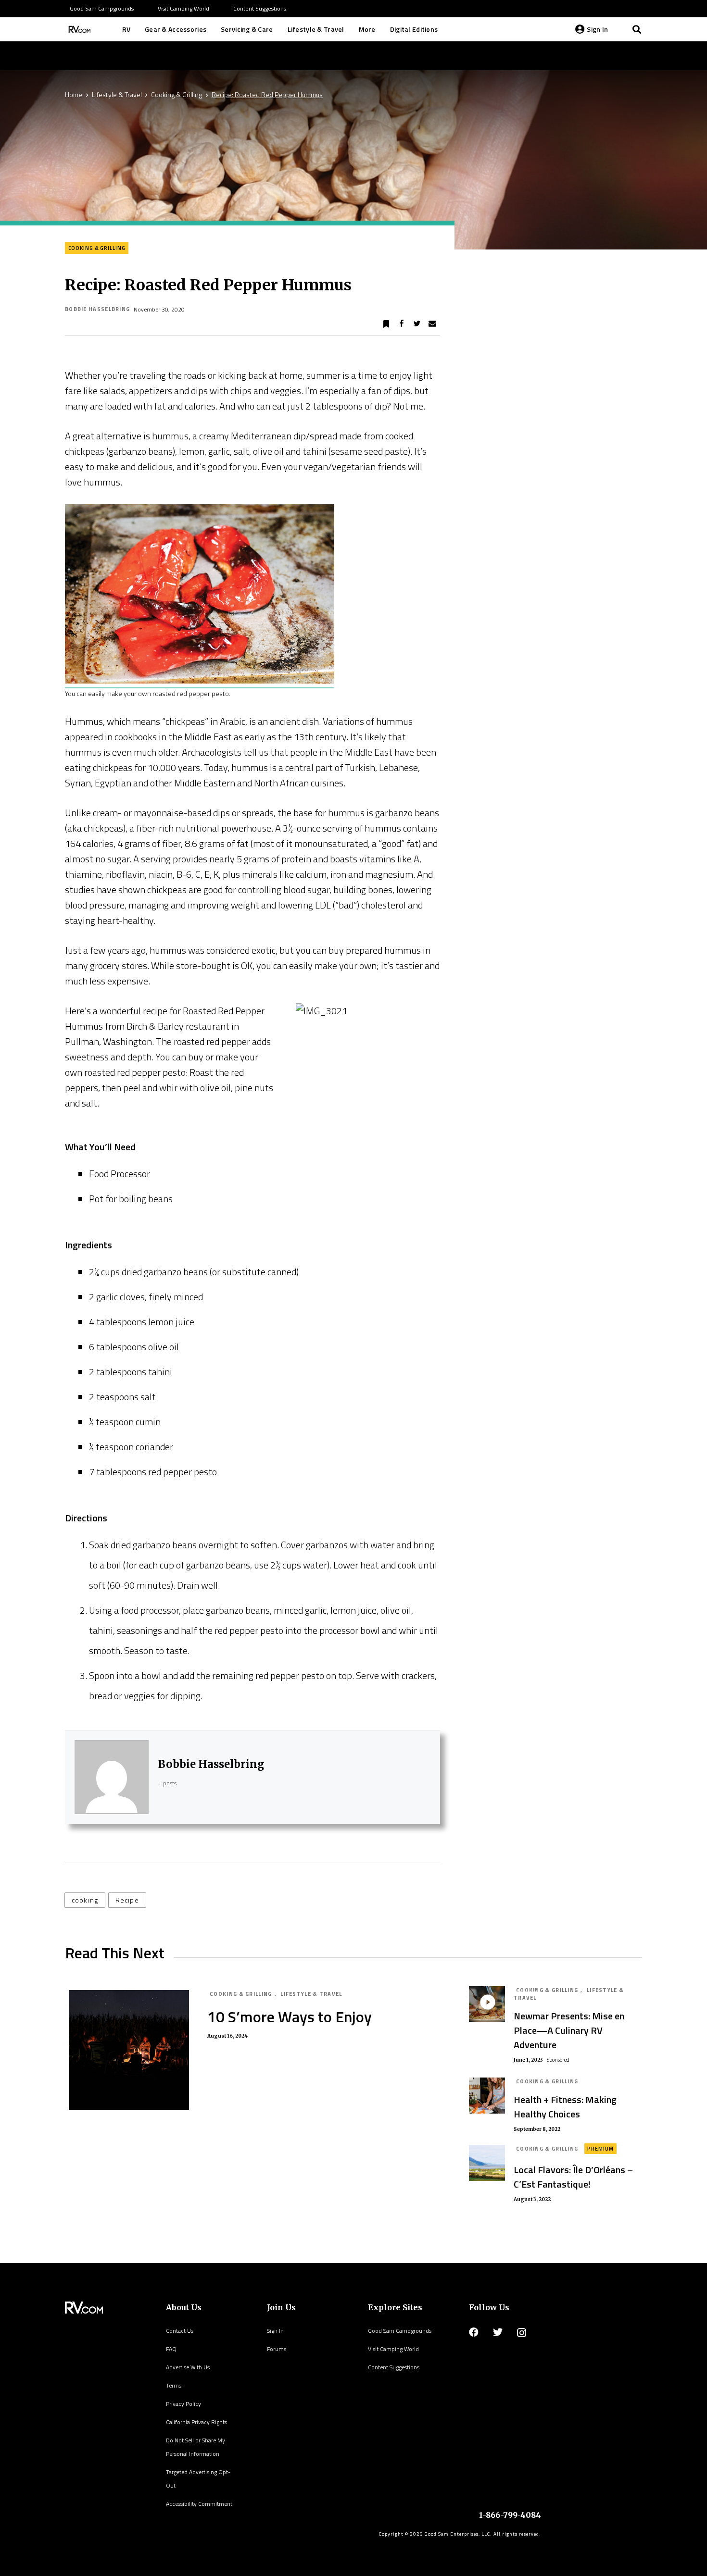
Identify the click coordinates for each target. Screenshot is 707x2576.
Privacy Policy (183, 2404)
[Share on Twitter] (417, 324)
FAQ (171, 2349)
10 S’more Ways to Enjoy (290, 2016)
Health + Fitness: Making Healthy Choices (565, 2107)
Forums (277, 2349)
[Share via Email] (432, 324)
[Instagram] (522, 2333)
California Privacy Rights (196, 2422)
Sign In (275, 2331)
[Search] (637, 29)
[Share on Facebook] (402, 324)
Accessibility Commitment (199, 2504)
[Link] (78, 29)
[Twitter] (498, 2332)
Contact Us (180, 2331)
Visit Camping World (393, 2349)
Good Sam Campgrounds (400, 2331)
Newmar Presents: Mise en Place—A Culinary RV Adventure (569, 2030)
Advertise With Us (188, 2367)
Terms (174, 2385)
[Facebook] (474, 2332)
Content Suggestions (394, 2367)
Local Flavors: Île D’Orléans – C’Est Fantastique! (573, 2177)
